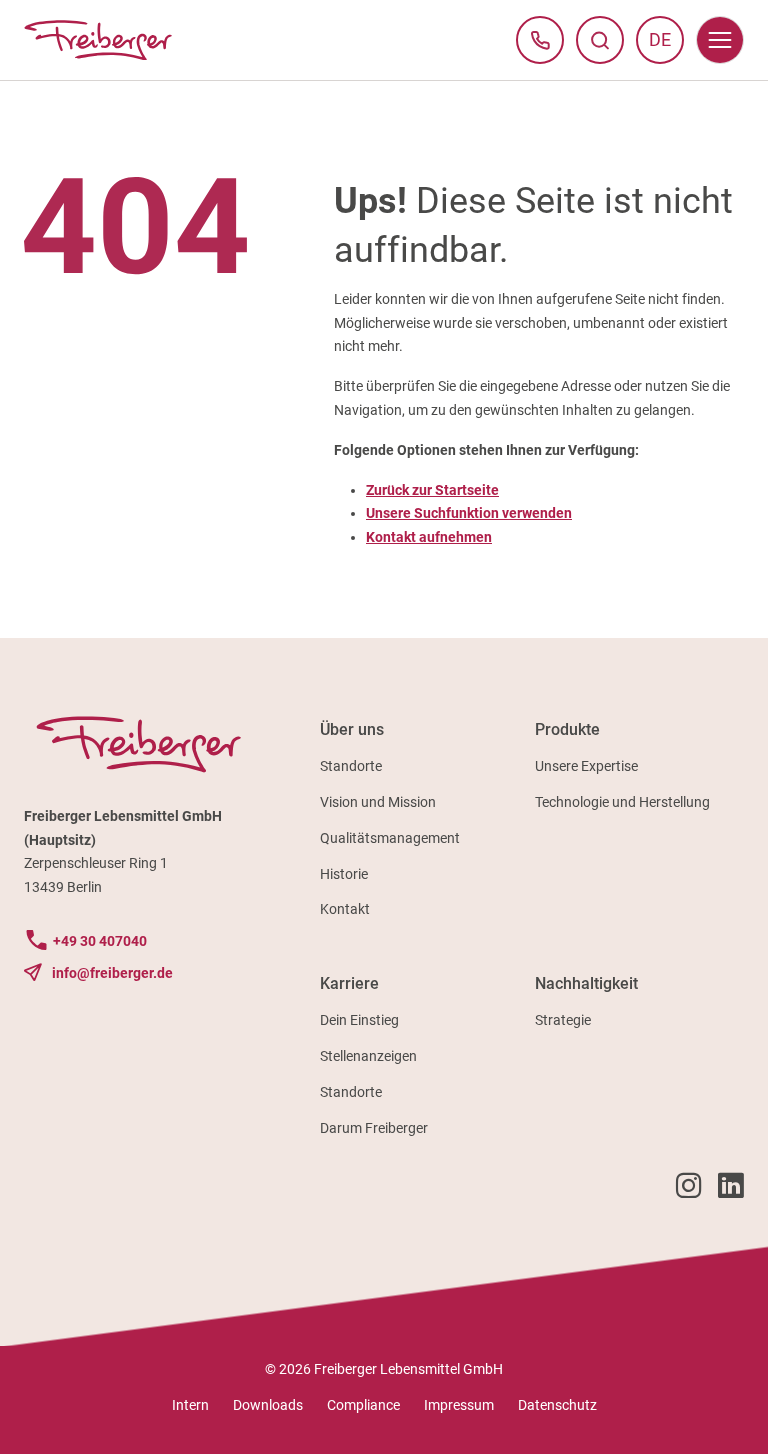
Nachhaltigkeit (586, 983)
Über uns (352, 729)
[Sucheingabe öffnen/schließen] (600, 40)
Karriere (349, 983)
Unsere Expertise (586, 766)
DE (666, 45)
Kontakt (345, 909)
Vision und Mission (378, 802)
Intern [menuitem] (190, 1405)
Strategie (563, 1020)
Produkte (567, 729)
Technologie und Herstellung (622, 802)
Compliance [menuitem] (363, 1405)
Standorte (351, 766)
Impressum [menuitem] (459, 1405)
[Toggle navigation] (720, 40)
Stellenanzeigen (368, 1056)
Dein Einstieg (359, 1020)
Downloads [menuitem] (268, 1405)
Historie (344, 874)
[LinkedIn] (731, 1190)
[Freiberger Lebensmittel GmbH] (98, 40)
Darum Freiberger (374, 1128)
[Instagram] (689, 1190)
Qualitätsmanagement (390, 838)
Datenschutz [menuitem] (557, 1405)
